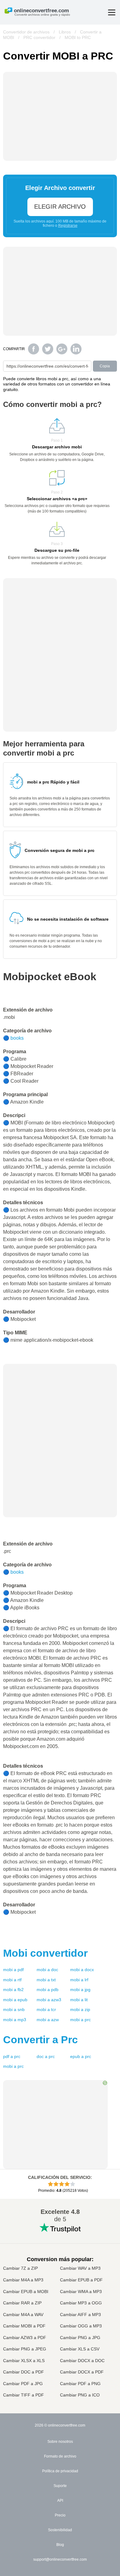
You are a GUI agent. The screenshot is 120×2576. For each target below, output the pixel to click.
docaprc (46, 2056)
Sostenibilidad (60, 2530)
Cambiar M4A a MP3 (23, 2280)
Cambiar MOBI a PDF (24, 2326)
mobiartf (12, 1980)
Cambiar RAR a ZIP (22, 2303)
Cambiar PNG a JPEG (25, 2349)
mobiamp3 (15, 2020)
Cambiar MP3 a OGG (81, 2303)
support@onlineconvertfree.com (60, 2559)
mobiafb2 (13, 1990)
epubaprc (81, 2056)
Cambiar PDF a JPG (23, 2384)
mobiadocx (82, 1970)
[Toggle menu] (112, 12)
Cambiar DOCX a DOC (82, 2361)
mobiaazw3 (49, 2000)
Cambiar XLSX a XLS (24, 2361)
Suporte (60, 2486)
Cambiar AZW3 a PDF (25, 2338)
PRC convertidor (39, 37)
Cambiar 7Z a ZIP (20, 2268)
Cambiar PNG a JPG (80, 2338)
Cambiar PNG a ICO (80, 2395)
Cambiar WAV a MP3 (80, 2268)
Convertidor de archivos (26, 32)
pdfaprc (12, 2056)
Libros (65, 32)
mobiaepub (15, 2000)
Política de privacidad (60, 2471)
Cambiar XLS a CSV (80, 2349)
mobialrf (79, 1980)
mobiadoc (47, 1970)
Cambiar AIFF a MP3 (80, 2315)
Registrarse (68, 226)
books (17, 1038)
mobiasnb (14, 2009)
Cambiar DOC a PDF (24, 2372)
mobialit (79, 2000)
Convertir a (40, 2040)
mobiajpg (80, 1990)
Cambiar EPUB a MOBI (26, 2292)
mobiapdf (13, 1970)
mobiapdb (48, 1990)
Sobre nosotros (60, 2442)
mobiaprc (80, 2020)
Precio (60, 2515)
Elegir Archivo (60, 207)
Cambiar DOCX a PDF (82, 2372)
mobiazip (80, 2009)
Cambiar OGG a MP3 (81, 2326)
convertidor (45, 1953)
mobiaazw (48, 2020)
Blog (60, 2545)
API (60, 2501)
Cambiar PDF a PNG (80, 2384)
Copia (105, 366)
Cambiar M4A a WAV (23, 2315)
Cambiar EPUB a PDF (81, 2280)
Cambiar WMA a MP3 (81, 2292)
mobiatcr (46, 2009)
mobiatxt (46, 1980)
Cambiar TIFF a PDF (24, 2395)
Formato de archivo (60, 2456)
